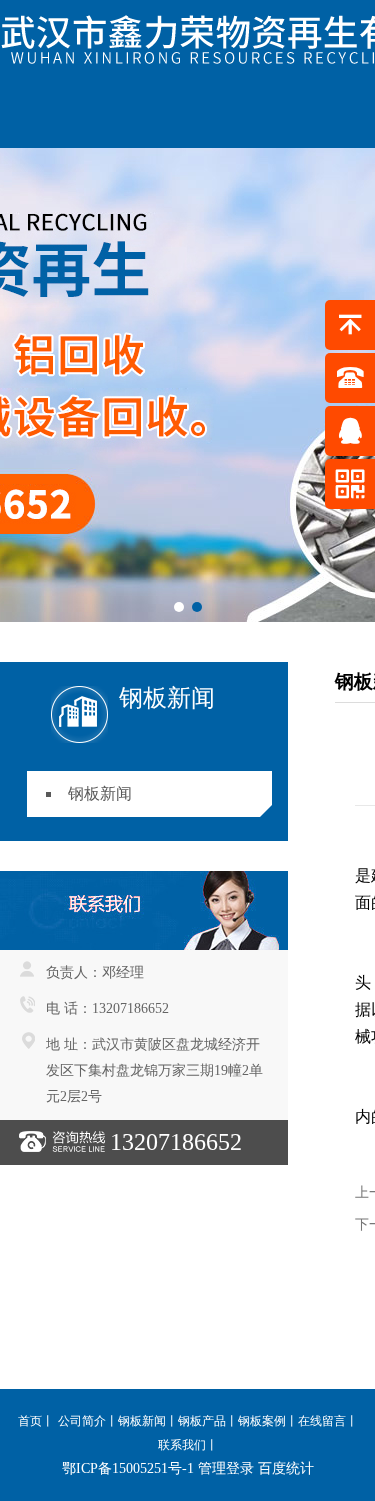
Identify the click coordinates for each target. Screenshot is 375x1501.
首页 (30, 1421)
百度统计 (286, 1468)
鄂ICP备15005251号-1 (128, 1468)
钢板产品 (202, 1421)
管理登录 (226, 1468)
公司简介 (82, 1421)
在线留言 (322, 1421)
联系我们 (182, 1445)
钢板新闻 (100, 793)
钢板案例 (262, 1421)
